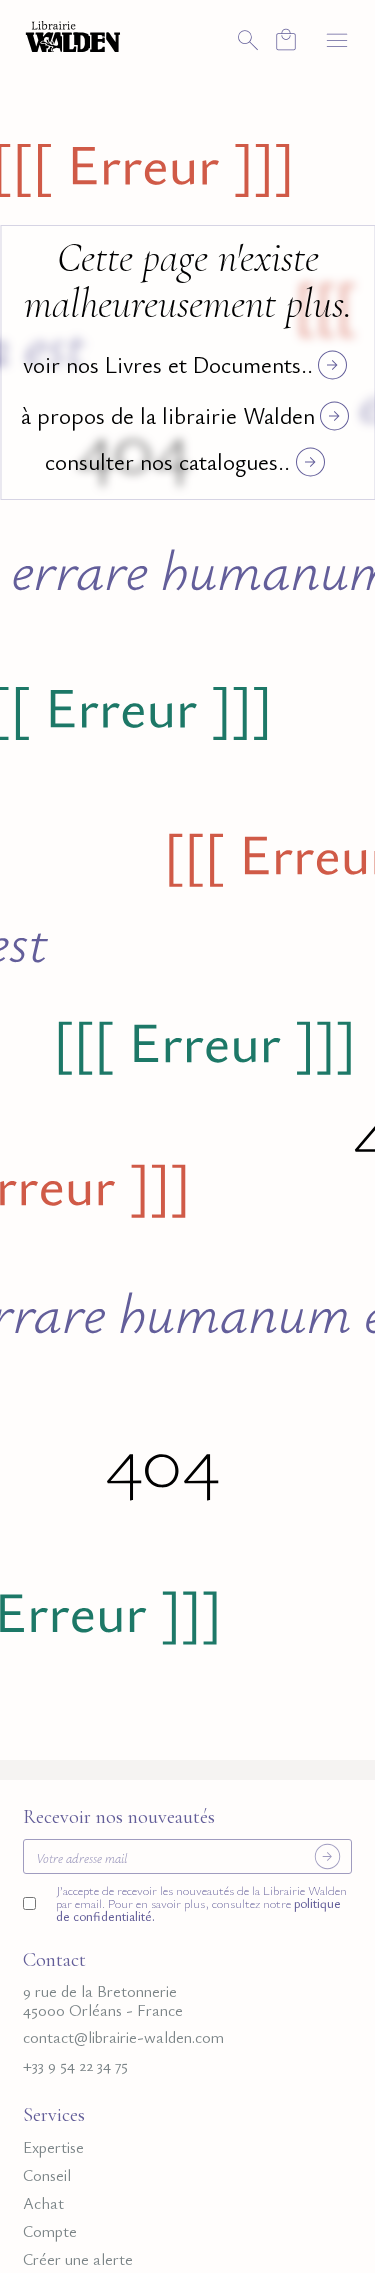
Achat (43, 2203)
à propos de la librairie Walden (168, 415)
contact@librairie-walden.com (123, 2037)
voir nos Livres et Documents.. (168, 364)
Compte (50, 2231)
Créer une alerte (78, 2259)
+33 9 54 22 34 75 (75, 2065)
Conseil (47, 2175)
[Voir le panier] (286, 39)
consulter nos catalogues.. (167, 461)
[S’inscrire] (327, 1856)
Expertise (53, 2147)
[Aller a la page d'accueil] (73, 35)
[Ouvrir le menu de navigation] (337, 39)
